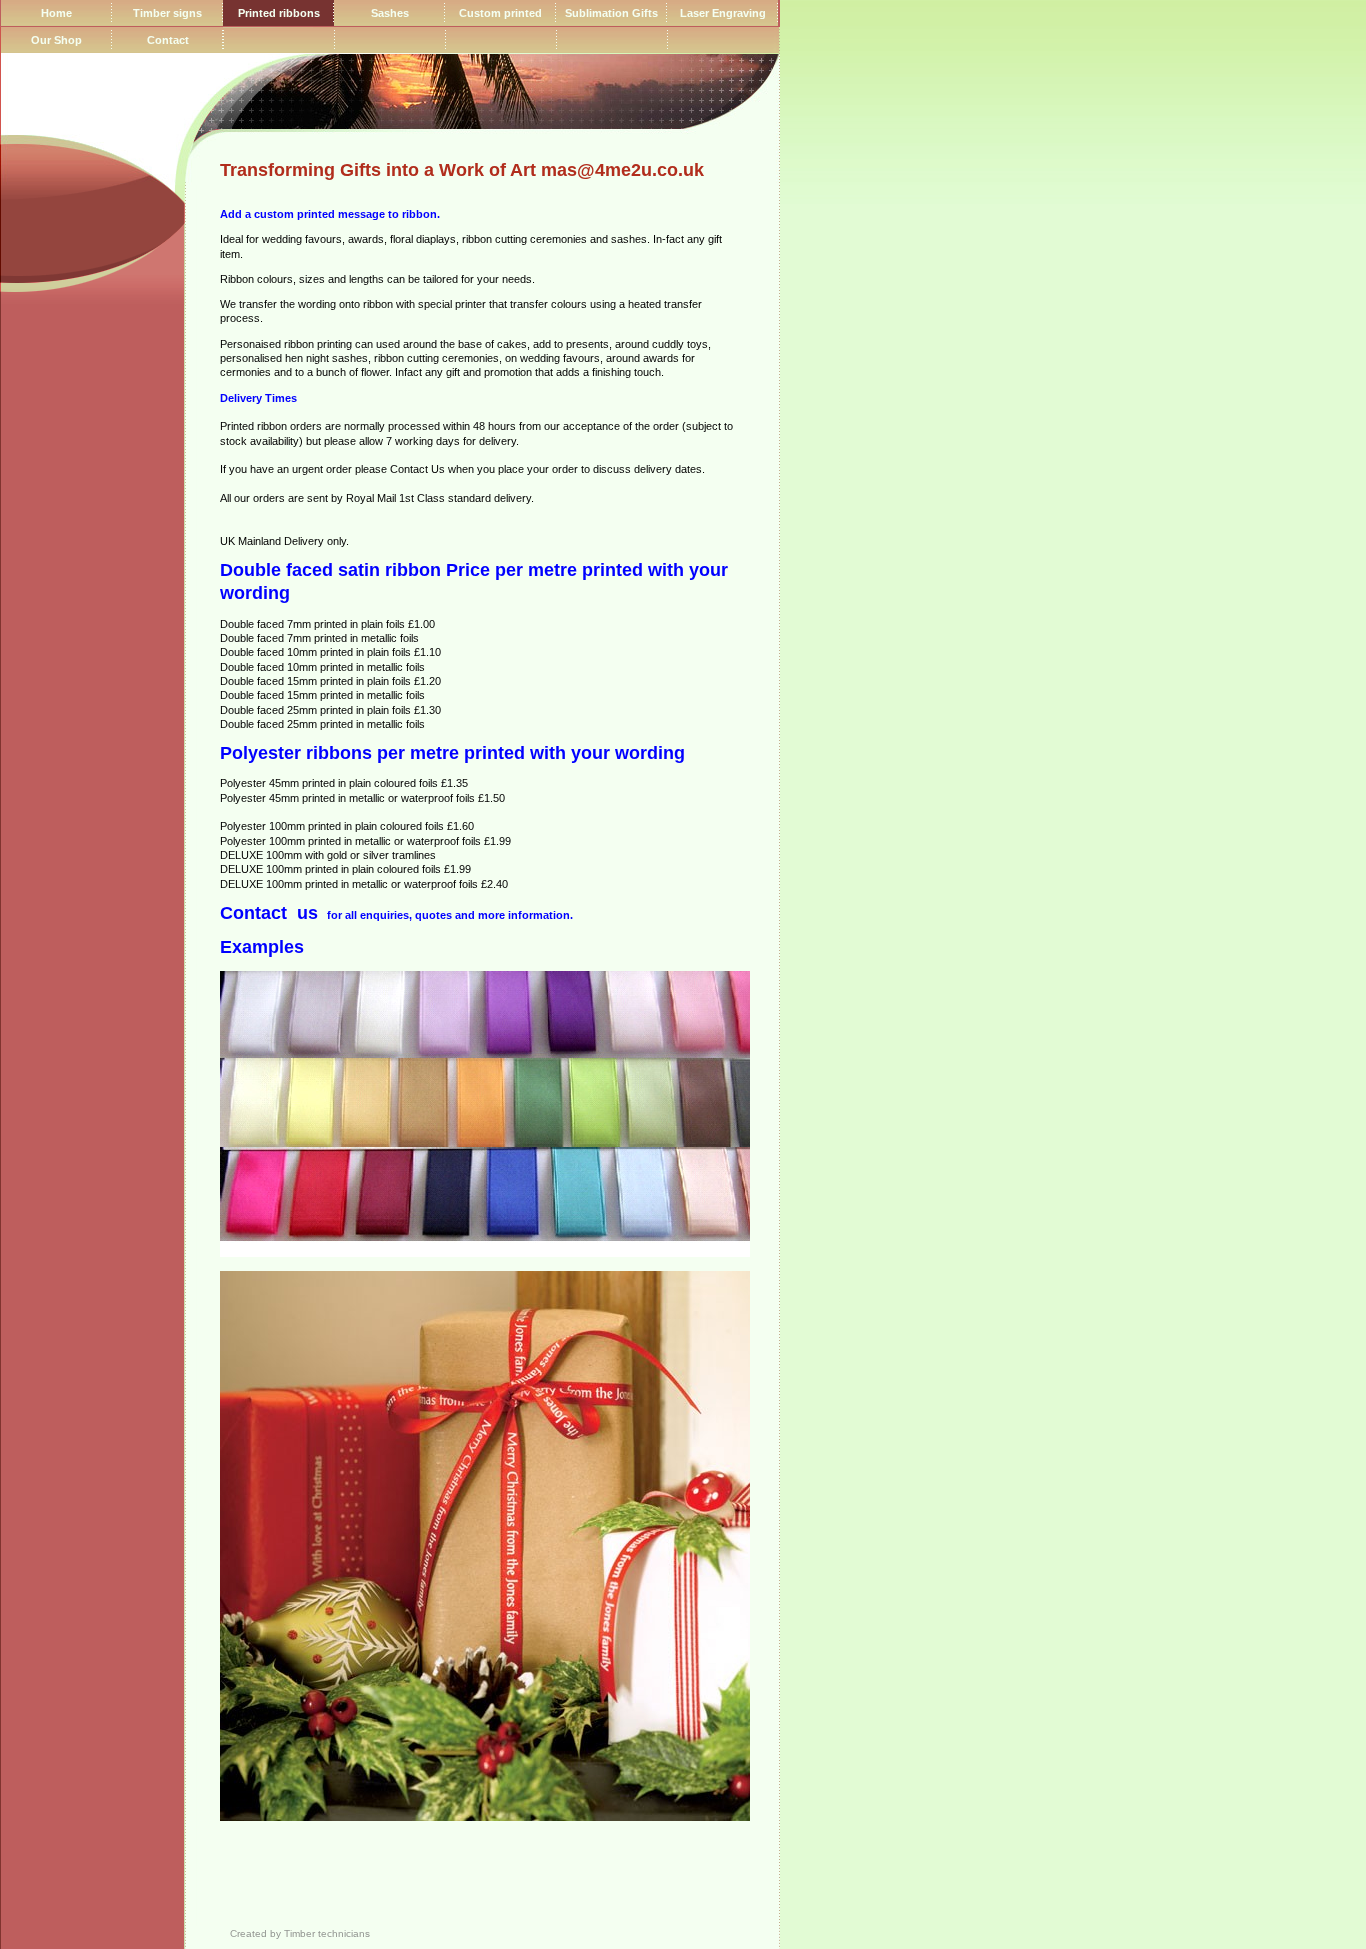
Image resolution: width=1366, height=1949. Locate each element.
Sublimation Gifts (611, 13)
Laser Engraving (723, 13)
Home (56, 13)
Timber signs (167, 13)
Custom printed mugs (500, 16)
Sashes (390, 13)
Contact (168, 40)
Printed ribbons (279, 13)
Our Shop (56, 40)
